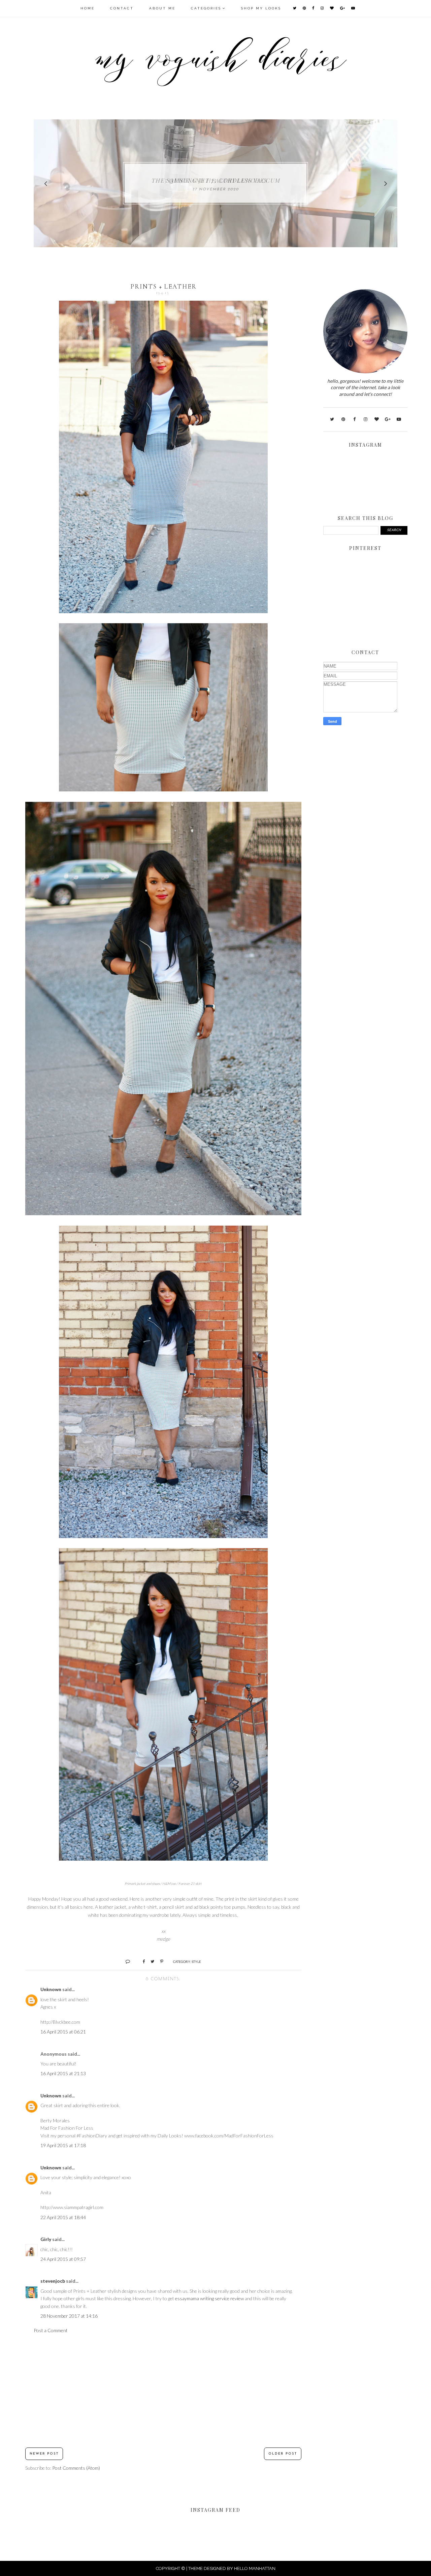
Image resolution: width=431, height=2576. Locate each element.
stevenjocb (53, 2281)
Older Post (283, 2454)
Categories (206, 8)
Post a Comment (51, 2330)
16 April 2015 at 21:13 (63, 2073)
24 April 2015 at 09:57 (63, 2259)
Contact (122, 8)
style (196, 1962)
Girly (46, 2239)
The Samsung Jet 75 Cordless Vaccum (216, 180)
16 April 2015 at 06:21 (63, 2032)
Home (88, 8)
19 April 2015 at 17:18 (63, 2145)
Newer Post (44, 2454)
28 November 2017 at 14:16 (69, 2316)
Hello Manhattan (255, 2568)
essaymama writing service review (209, 2298)
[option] (215, 183)
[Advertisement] (163, 2391)
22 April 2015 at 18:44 (63, 2217)
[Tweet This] (150, 1961)
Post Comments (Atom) (76, 2468)
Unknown (51, 1989)
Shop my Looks (261, 8)
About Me (162, 8)
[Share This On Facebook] (141, 1961)
